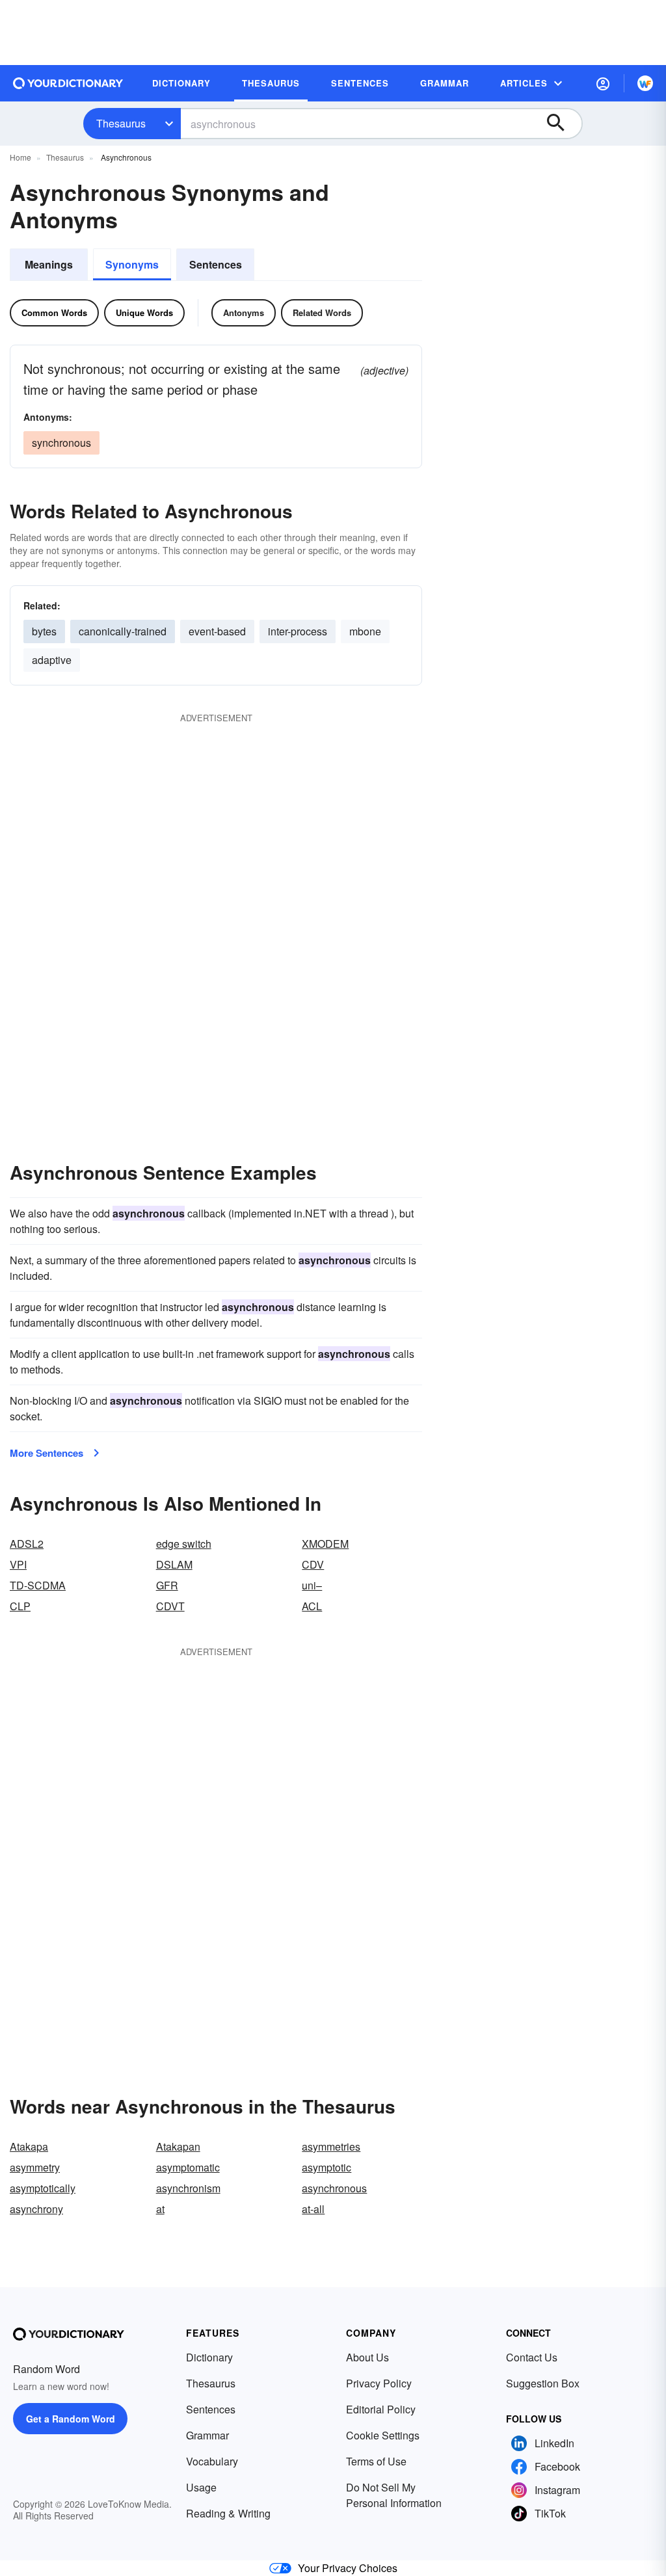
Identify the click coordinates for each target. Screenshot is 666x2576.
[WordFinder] (645, 83)
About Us (367, 2357)
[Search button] (562, 124)
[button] (603, 83)
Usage (201, 2487)
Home (20, 157)
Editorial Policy (381, 2409)
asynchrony (36, 2209)
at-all (313, 2209)
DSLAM (174, 1564)
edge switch (184, 1544)
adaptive (52, 660)
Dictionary (209, 2357)
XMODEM (325, 1544)
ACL (312, 1606)
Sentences (216, 264)
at (160, 2209)
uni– (312, 1585)
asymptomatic (188, 2167)
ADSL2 (27, 1544)
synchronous (61, 443)
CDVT (170, 1606)
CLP (20, 1606)
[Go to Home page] (68, 83)
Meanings (49, 264)
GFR (167, 1585)
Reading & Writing (228, 2513)
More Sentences (47, 1453)
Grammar (207, 2435)
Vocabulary (212, 2461)
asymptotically (43, 2188)
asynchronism (188, 2188)
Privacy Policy (379, 2383)
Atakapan (178, 2146)
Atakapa (29, 2146)
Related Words (322, 312)
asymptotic (326, 2167)
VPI (18, 1564)
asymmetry (35, 2167)
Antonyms (244, 312)
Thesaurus (121, 123)
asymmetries (331, 2146)
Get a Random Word (71, 2419)
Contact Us (532, 2357)
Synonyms (132, 264)
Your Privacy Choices (348, 2568)
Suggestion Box (543, 2383)
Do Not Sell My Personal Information (394, 2495)
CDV (313, 1564)
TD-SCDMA (38, 1585)
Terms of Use (376, 2461)
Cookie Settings (383, 2435)
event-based (217, 631)
